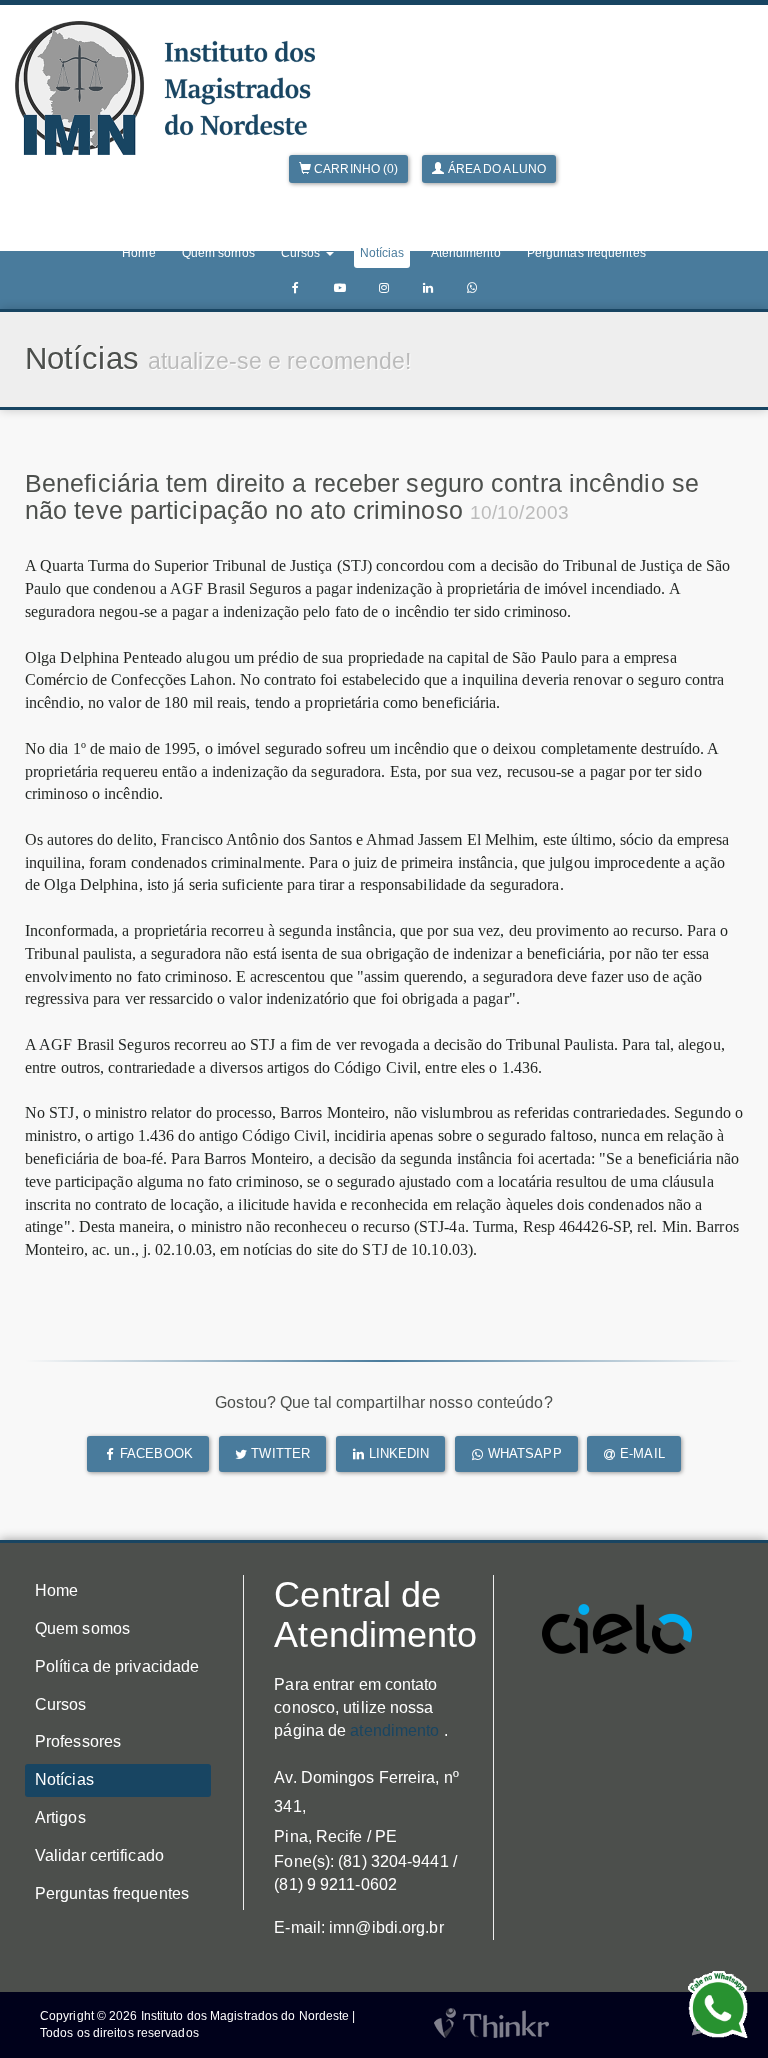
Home (138, 253)
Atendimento (466, 253)
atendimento (394, 1730)
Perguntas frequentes (586, 253)
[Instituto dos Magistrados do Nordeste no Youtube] (340, 288)
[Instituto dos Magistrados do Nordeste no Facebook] (296, 288)
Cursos (61, 1704)
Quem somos (218, 253)
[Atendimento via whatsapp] (472, 288)
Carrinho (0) (354, 169)
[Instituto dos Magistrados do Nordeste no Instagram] (384, 288)
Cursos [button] (302, 253)
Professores (78, 1741)
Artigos (60, 1817)
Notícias (382, 253)
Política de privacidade (117, 1666)
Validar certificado (99, 1855)
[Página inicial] (165, 88)
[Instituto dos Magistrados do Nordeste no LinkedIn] (428, 288)
